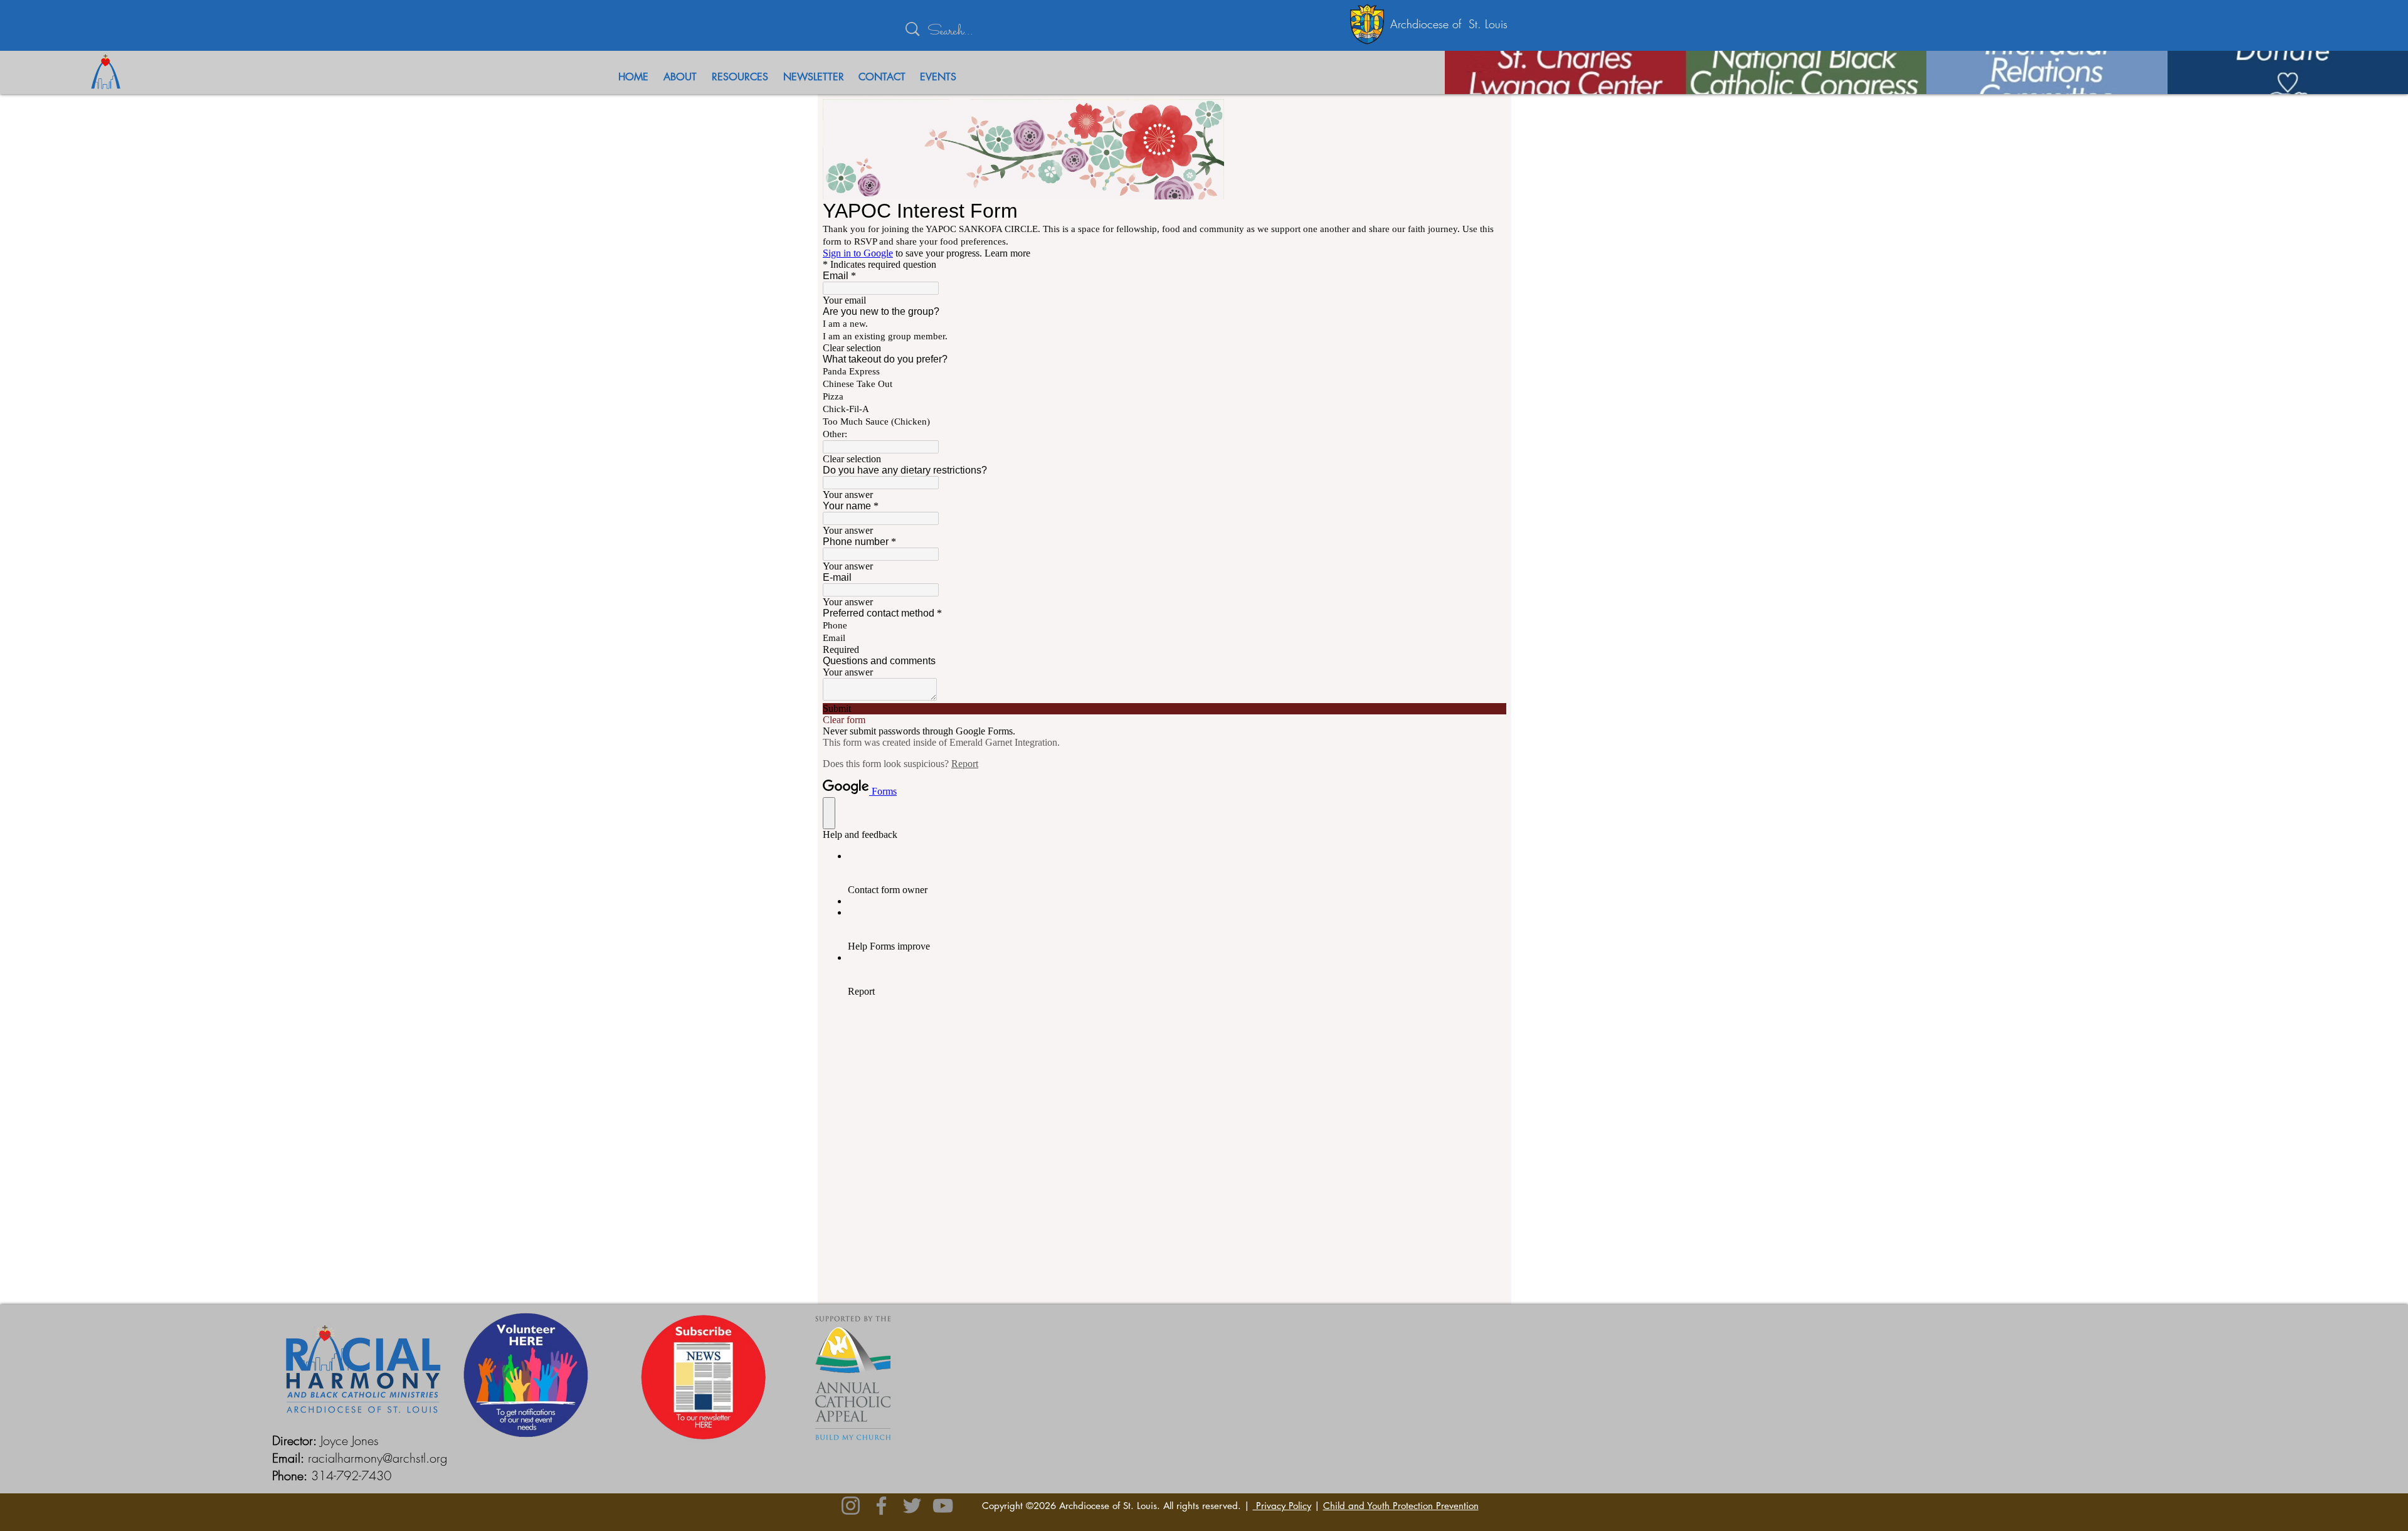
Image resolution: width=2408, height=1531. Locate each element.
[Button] (1624, 72)
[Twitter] (912, 1506)
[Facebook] (881, 1506)
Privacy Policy (1282, 1506)
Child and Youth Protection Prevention (1401, 1506)
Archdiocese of (1429, 24)
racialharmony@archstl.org (378, 1458)
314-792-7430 (351, 1475)
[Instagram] (851, 1506)
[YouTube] (943, 1506)
